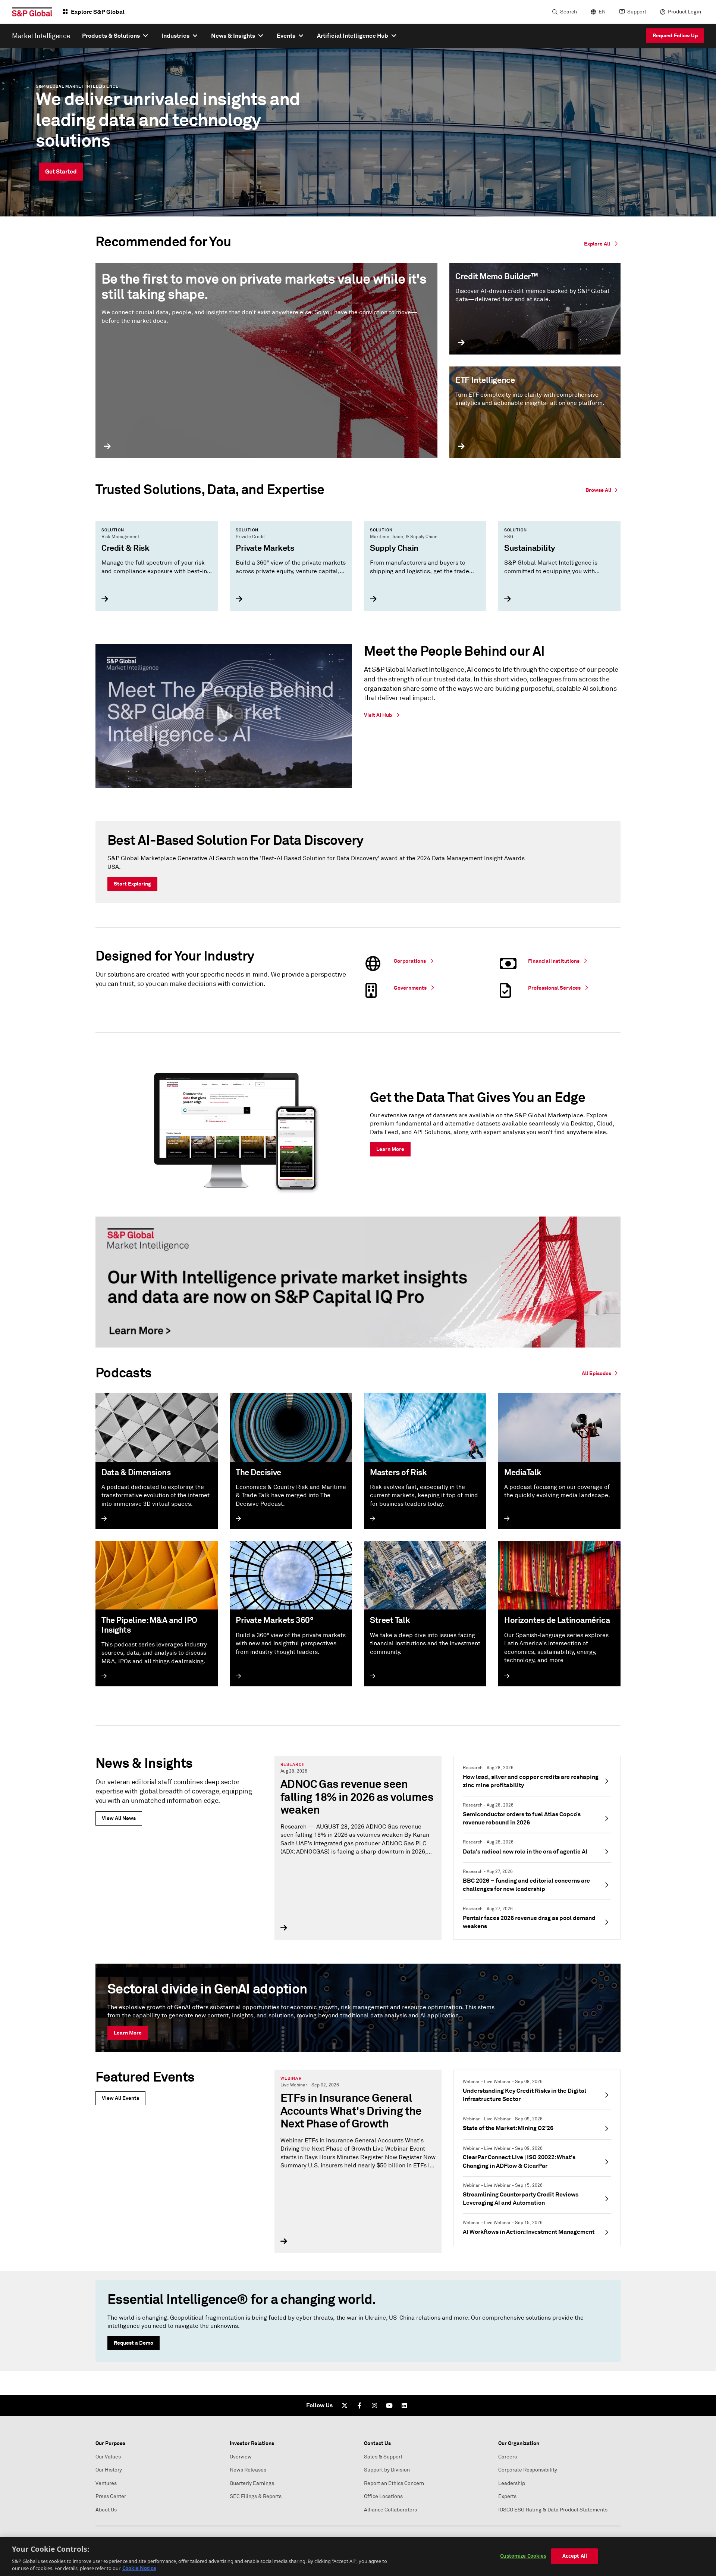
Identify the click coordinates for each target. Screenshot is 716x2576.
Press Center (111, 2496)
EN (602, 12)
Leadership (512, 2483)
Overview (241, 2457)
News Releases (248, 2470)
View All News (119, 1818)
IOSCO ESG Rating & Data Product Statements (553, 2510)
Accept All (575, 2556)
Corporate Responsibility (528, 2470)
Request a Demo (134, 2343)
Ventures (106, 2483)
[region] (358, 2557)
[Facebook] (359, 2405)
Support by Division (387, 2470)
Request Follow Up (675, 35)
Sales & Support (383, 2457)
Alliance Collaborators (390, 2510)
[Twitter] (345, 2405)
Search (569, 12)
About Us (106, 2510)
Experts (507, 2496)
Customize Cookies (523, 2556)
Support (637, 12)
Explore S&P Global (98, 12)
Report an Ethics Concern (394, 2483)
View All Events (120, 2098)
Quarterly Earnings (252, 2483)
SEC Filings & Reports (256, 2496)
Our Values (108, 2457)
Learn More (128, 2033)
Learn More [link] (390, 1149)
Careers (508, 2457)
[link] (603, 489)
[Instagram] (374, 2405)
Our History (109, 2470)
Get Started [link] (61, 171)
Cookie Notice (139, 2568)
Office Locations (383, 2496)
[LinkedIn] (404, 2405)
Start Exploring (132, 884)
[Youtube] (389, 2405)
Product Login (684, 12)
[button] (224, 716)
